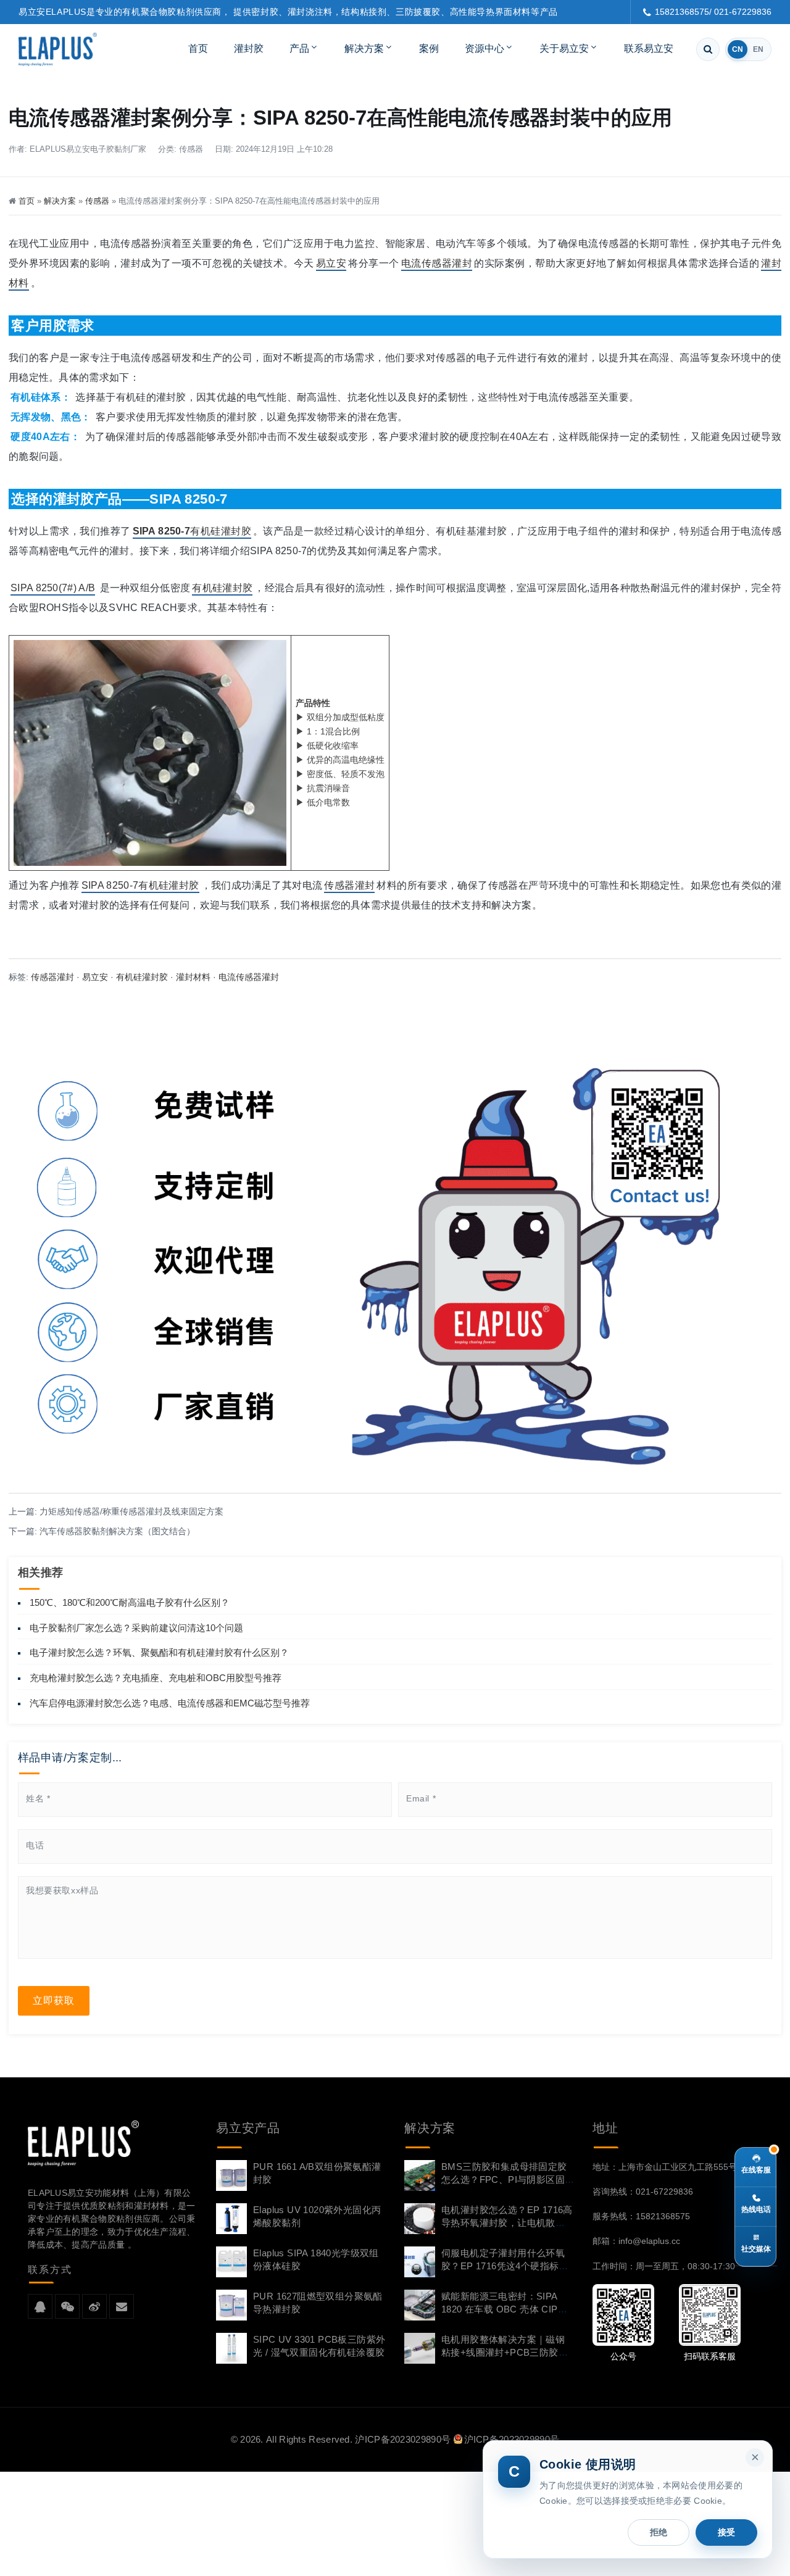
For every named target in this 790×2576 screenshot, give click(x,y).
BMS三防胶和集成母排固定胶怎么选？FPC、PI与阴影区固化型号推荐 (504, 2179)
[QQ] (40, 2307)
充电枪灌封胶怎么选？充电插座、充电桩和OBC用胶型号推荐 (156, 1678)
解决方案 (364, 48)
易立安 (331, 263)
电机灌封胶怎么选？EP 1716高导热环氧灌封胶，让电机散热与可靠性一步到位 (507, 2223)
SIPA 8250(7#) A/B (53, 588)
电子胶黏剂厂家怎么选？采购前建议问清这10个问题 (136, 1628)
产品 (299, 48)
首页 (198, 48)
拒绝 (659, 2532)
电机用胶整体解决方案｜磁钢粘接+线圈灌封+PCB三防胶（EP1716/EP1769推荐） (503, 2352)
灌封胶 (249, 48)
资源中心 (484, 48)
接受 (726, 2532)
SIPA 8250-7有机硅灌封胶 (140, 885)
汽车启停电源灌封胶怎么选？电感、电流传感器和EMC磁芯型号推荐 (170, 1703)
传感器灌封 (349, 885)
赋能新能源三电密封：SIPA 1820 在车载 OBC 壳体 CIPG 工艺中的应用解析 (503, 2309)
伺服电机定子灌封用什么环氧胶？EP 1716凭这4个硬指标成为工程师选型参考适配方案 (505, 2266)
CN (738, 49)
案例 (429, 48)
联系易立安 (649, 48)
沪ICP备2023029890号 (403, 2439)
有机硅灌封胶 (192, 531)
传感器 (191, 149)
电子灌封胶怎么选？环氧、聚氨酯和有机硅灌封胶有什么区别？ (159, 1652)
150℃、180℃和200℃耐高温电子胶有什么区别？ (130, 1602)
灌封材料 (193, 977)
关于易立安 (564, 48)
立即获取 (54, 2001)
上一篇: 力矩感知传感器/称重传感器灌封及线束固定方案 (116, 1511)
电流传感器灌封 (437, 263)
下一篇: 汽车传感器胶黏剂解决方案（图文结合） (102, 1531)
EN (758, 49)
